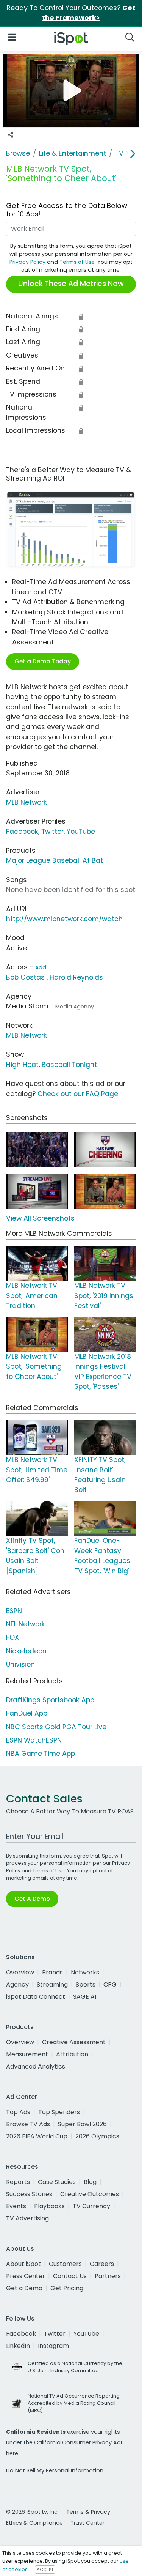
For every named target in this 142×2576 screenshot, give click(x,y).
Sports (86, 1984)
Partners (108, 2276)
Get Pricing (67, 2288)
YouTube (81, 832)
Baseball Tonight (69, 1065)
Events (16, 2206)
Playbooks (49, 2206)
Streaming (52, 1984)
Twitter (52, 832)
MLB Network (27, 802)
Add (41, 967)
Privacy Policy (27, 262)
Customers (65, 2264)
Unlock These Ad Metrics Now (71, 284)
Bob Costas (25, 977)
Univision (20, 1664)
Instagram (53, 2346)
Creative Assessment (74, 2042)
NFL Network (26, 1624)
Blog (90, 2182)
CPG (110, 1984)
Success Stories (29, 2194)
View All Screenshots (40, 1218)
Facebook (22, 832)
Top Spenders (59, 2112)
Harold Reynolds (76, 977)
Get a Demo (24, 2288)
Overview (20, 1972)
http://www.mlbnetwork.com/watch (64, 919)
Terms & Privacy (88, 2512)
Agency (17, 1984)
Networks (85, 1972)
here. (13, 2453)
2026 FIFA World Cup (37, 2136)
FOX (12, 1637)
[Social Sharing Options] (11, 135)
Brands (52, 1972)
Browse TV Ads (28, 2124)
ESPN (14, 1611)
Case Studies (57, 2182)
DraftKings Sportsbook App (50, 1700)
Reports (18, 2182)
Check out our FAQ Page (78, 1094)
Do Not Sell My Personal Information (55, 2470)
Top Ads (18, 2112)
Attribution (72, 2054)
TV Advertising (27, 2218)
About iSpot (23, 2264)
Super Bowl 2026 (82, 2124)
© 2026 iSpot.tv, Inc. (32, 2512)
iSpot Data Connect (36, 1997)
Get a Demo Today (43, 661)
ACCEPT (45, 2570)
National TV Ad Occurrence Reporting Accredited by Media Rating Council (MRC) (74, 2403)
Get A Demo (32, 1899)
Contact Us (70, 2276)
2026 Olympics (97, 2136)
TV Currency (91, 2206)
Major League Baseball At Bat (55, 860)
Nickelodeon (26, 1651)
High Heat (22, 1065)
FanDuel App (27, 1713)
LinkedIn (18, 2346)
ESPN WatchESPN (34, 1740)
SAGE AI (85, 1997)
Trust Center (87, 2523)
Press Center (26, 2276)
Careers (102, 2264)
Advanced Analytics (36, 2066)
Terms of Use (77, 262)
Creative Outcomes (90, 2194)
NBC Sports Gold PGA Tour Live (56, 1727)
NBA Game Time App (41, 1754)
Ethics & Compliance (34, 2523)
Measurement (27, 2054)
